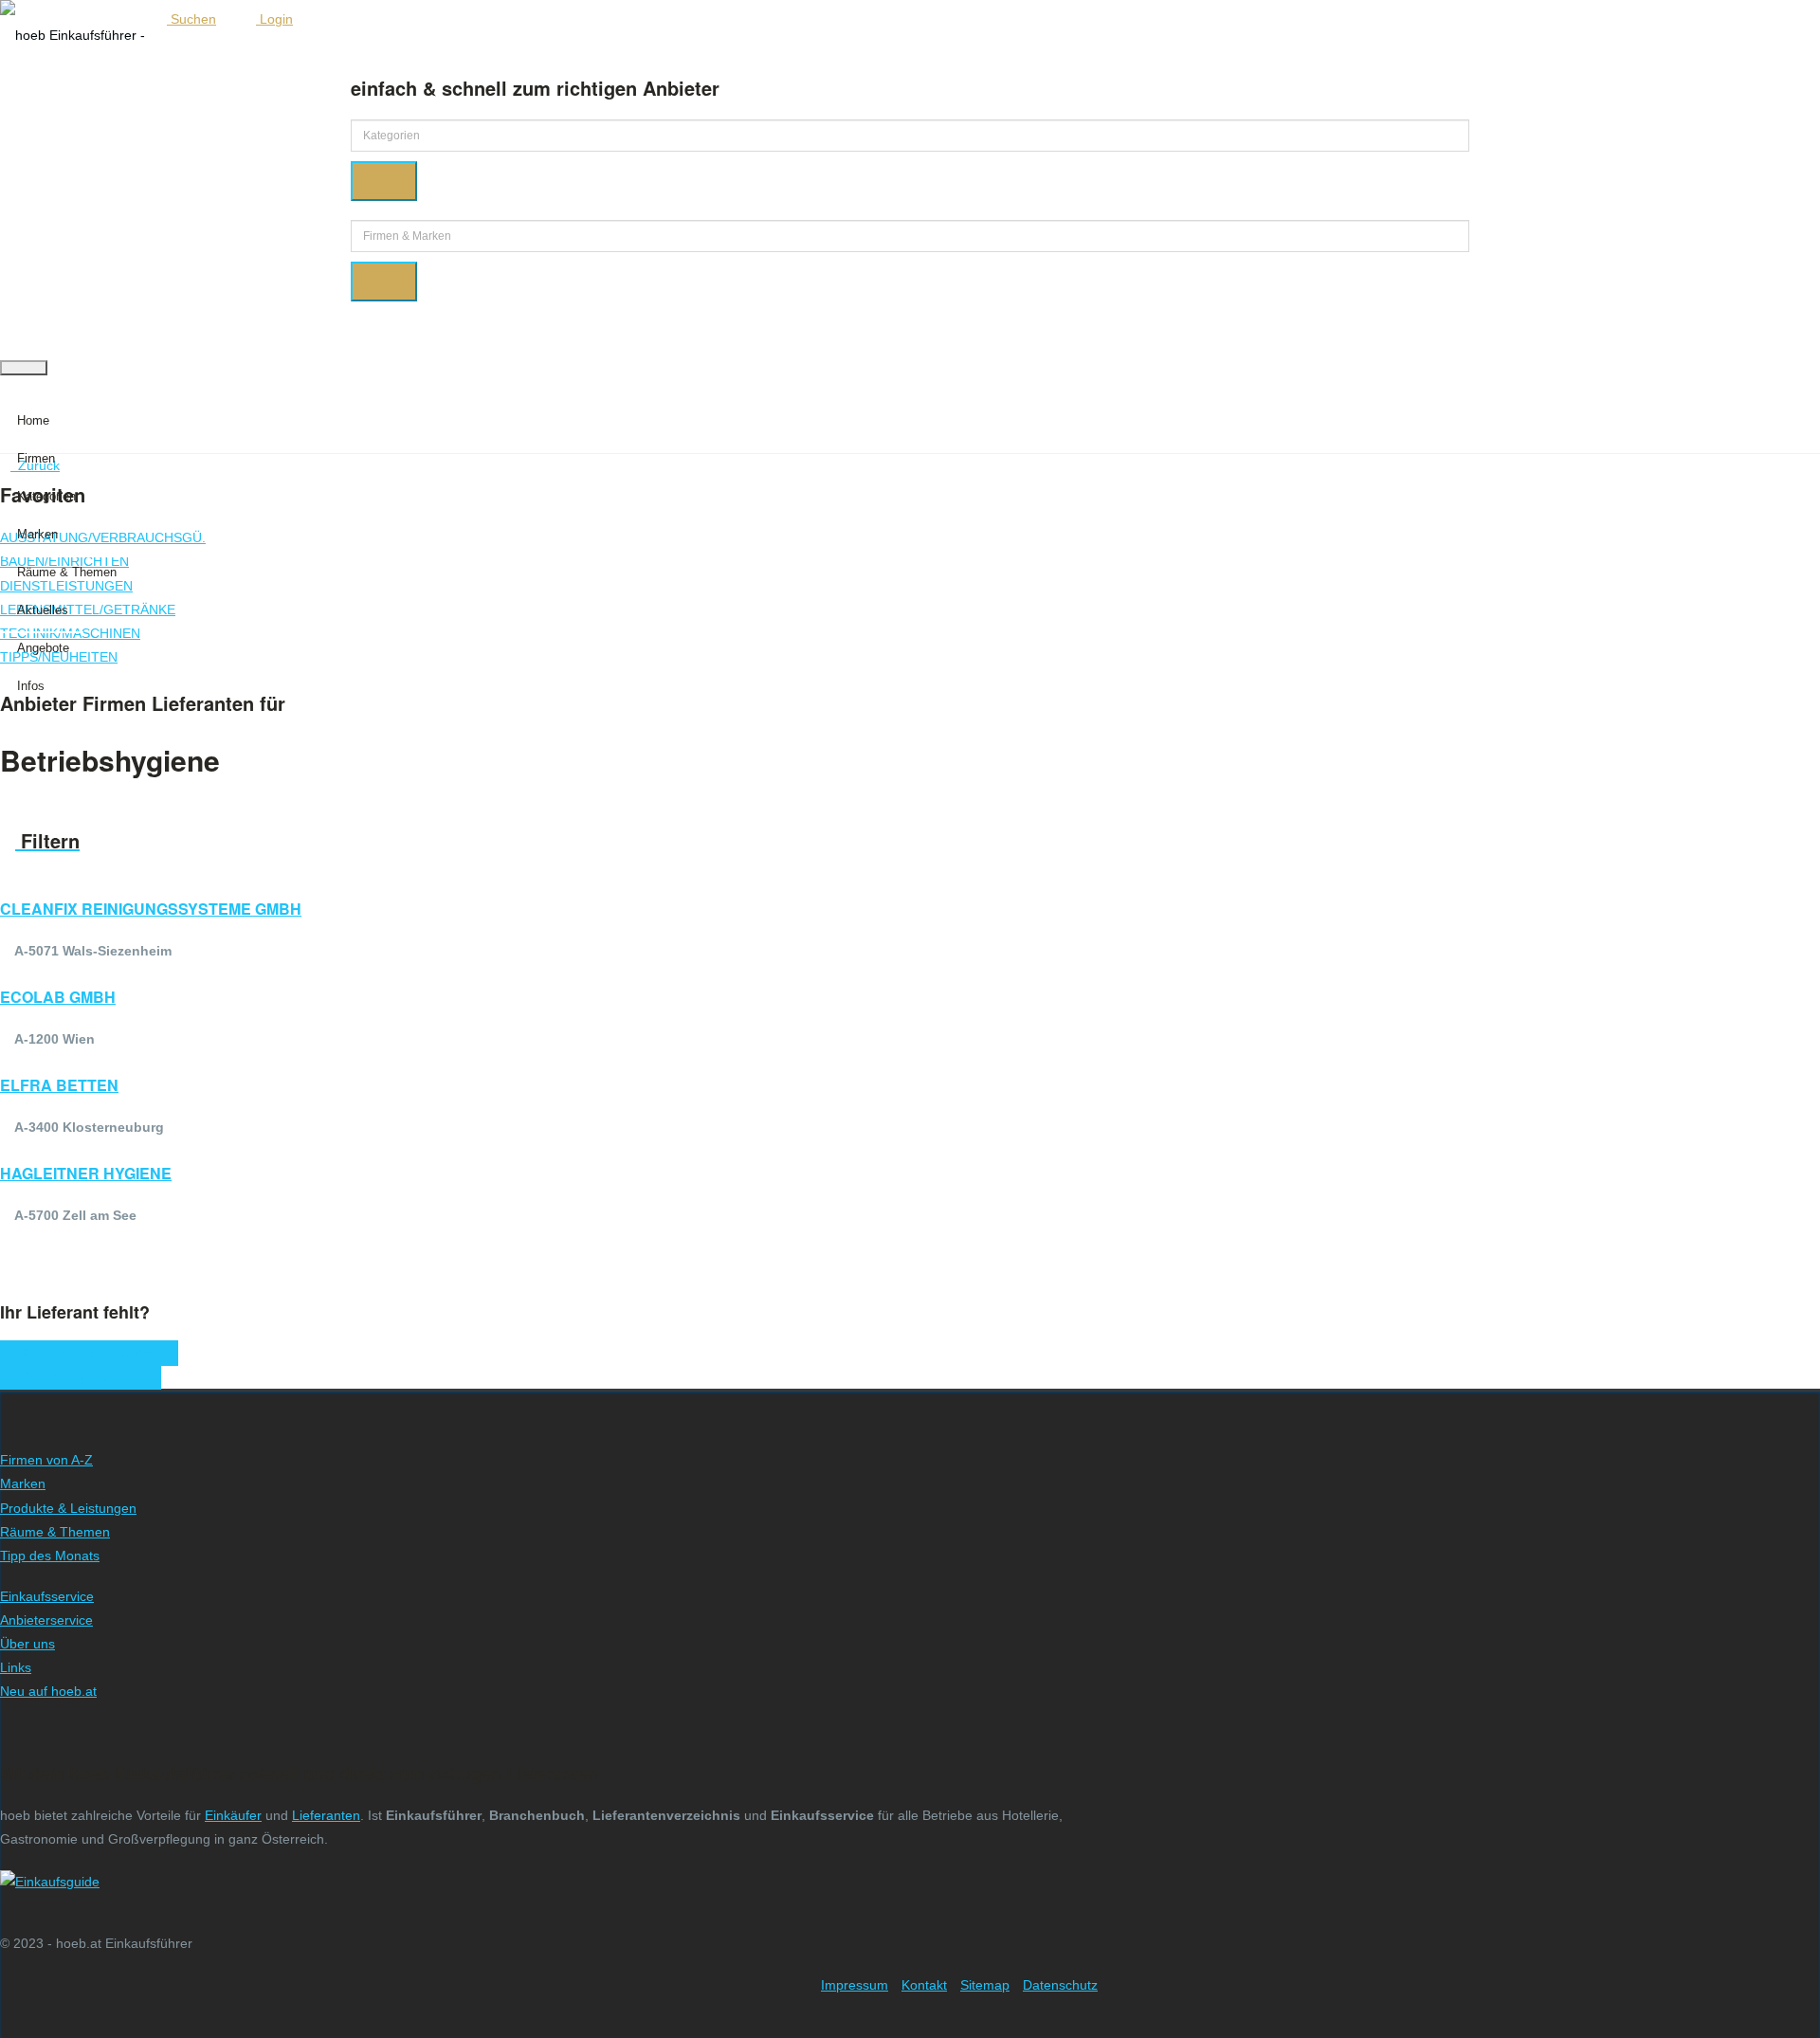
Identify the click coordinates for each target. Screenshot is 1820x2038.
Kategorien (46, 496)
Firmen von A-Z (46, 1460)
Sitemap (985, 1985)
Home (33, 420)
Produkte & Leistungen (68, 1508)
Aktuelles (43, 610)
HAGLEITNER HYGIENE (86, 1173)
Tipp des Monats (50, 1556)
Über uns (27, 1644)
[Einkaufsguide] (50, 1882)
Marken (37, 534)
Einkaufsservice (47, 1596)
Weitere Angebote (76, 1377)
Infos (31, 686)
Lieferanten (326, 1815)
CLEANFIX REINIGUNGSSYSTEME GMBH (151, 909)
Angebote (43, 648)
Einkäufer (233, 1815)
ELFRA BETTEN (59, 1085)
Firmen (36, 458)
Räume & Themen (67, 572)
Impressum (855, 1985)
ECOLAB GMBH (58, 997)
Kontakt (924, 1985)
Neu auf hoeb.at (48, 1691)
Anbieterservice (46, 1620)
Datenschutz (1060, 1985)
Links (16, 1667)
